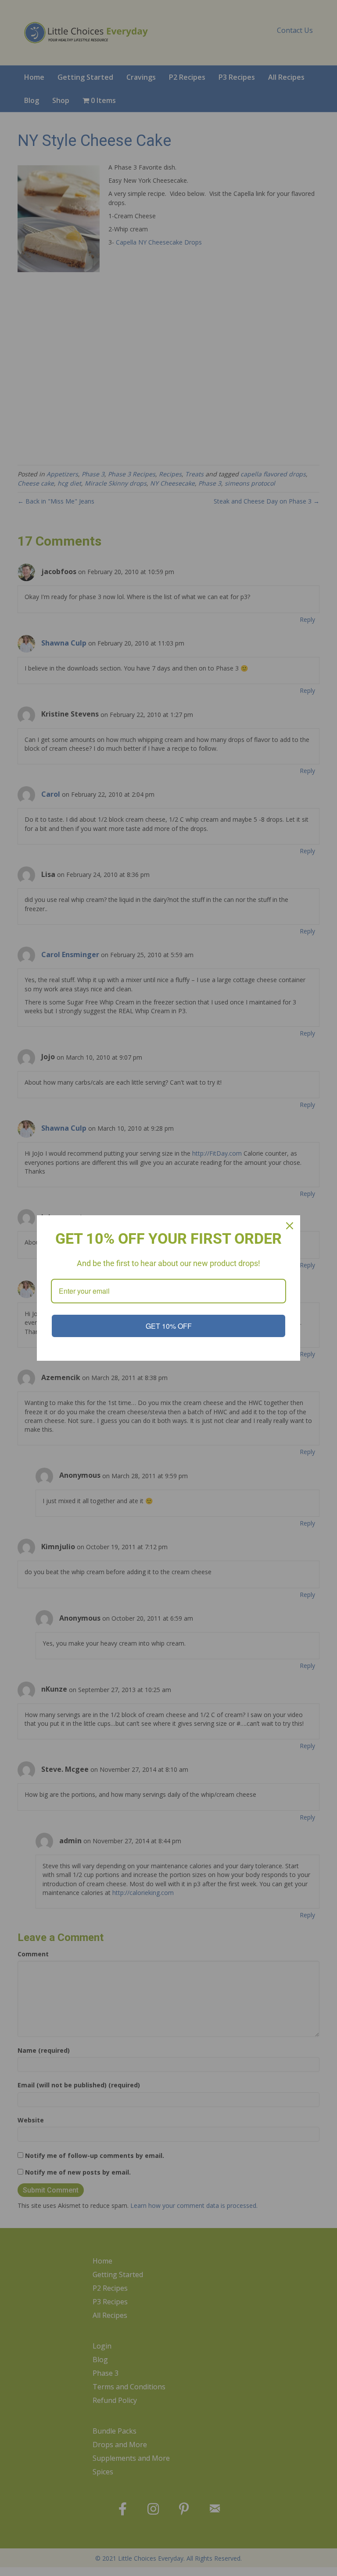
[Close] (290, 1226)
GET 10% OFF (169, 1326)
